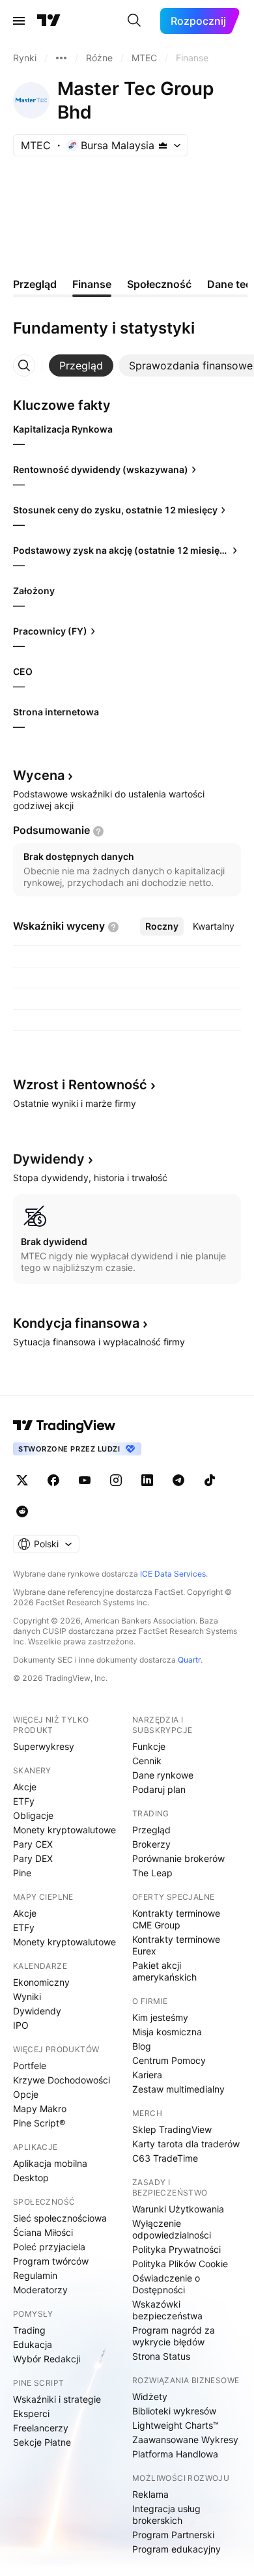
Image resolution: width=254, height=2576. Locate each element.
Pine (22, 1873)
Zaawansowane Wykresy (185, 2440)
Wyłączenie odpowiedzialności (172, 2229)
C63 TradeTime (165, 2158)
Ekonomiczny (41, 1982)
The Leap (152, 1873)
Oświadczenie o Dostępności (166, 2284)
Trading (29, 2330)
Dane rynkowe (163, 1775)
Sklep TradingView (172, 2129)
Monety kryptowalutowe (64, 1830)
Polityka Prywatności (176, 2249)
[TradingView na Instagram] (116, 1480)
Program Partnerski (173, 2535)
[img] (163, 145)
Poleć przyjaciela (49, 2247)
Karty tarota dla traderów (186, 2144)
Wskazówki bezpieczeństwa (167, 2310)
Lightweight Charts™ (176, 2425)
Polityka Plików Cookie (180, 2264)
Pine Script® (39, 2123)
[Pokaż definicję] (98, 831)
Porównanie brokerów (178, 1858)
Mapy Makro (40, 2109)
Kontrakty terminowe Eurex (176, 1945)
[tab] (81, 365)
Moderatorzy (40, 2290)
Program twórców (51, 2261)
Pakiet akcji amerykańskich (164, 1971)
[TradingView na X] (22, 1480)
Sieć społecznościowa (60, 2218)
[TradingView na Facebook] (53, 1480)
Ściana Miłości (43, 2232)
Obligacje (33, 1815)
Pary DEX (33, 1858)
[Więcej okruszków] (61, 58)
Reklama (150, 2494)
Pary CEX (33, 1844)
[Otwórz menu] (19, 21)
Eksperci (31, 2413)
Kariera (147, 2075)
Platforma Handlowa (175, 2454)
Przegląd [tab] (35, 284)
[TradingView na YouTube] (85, 1480)
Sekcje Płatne (42, 2442)
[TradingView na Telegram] (178, 1480)
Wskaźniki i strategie (57, 2399)
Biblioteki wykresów (174, 2411)
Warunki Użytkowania (178, 2209)
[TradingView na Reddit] (22, 1511)
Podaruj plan (159, 1789)
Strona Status (161, 2356)
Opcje (26, 2094)
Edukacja (33, 2344)
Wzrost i (80, 1085)
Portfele (30, 2066)
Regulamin (35, 2275)
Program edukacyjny (176, 2549)
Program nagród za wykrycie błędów (174, 2336)
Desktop (31, 2178)
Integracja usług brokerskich (166, 2514)
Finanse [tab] (92, 284)
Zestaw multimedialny (178, 2089)
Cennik (147, 1761)
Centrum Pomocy (169, 2060)
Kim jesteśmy (160, 2017)
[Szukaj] (134, 21)
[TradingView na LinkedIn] (147, 1480)
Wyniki (27, 1996)
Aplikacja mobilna (50, 2163)
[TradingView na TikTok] (210, 1480)
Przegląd (151, 1830)
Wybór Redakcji (47, 2359)
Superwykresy (44, 1746)
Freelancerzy (41, 2428)
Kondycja (76, 1323)
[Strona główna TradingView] (49, 21)
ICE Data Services (173, 1574)
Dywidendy (37, 2011)
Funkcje (149, 1746)
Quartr (189, 1660)
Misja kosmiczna (167, 2032)
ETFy (24, 1801)
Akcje (25, 1787)
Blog (142, 2046)
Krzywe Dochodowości (62, 2080)
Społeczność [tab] (159, 284)
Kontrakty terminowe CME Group (176, 1919)
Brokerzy (151, 1844)
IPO (21, 2025)
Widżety (150, 2397)
